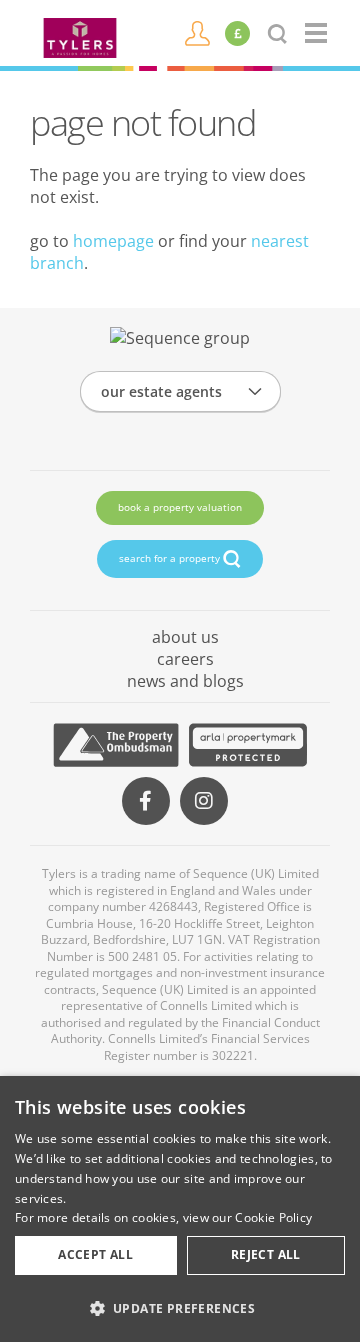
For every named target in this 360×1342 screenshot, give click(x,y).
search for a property (171, 558)
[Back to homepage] (317, 33)
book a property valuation (180, 507)
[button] (180, 1308)
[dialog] (180, 1209)
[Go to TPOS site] (116, 745)
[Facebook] (146, 801)
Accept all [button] (95, 1254)
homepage (113, 241)
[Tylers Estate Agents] (80, 36)
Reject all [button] (266, 1254)
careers (185, 659)
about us (185, 637)
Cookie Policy (273, 1217)
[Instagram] (204, 801)
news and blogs (185, 681)
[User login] (197, 32)
